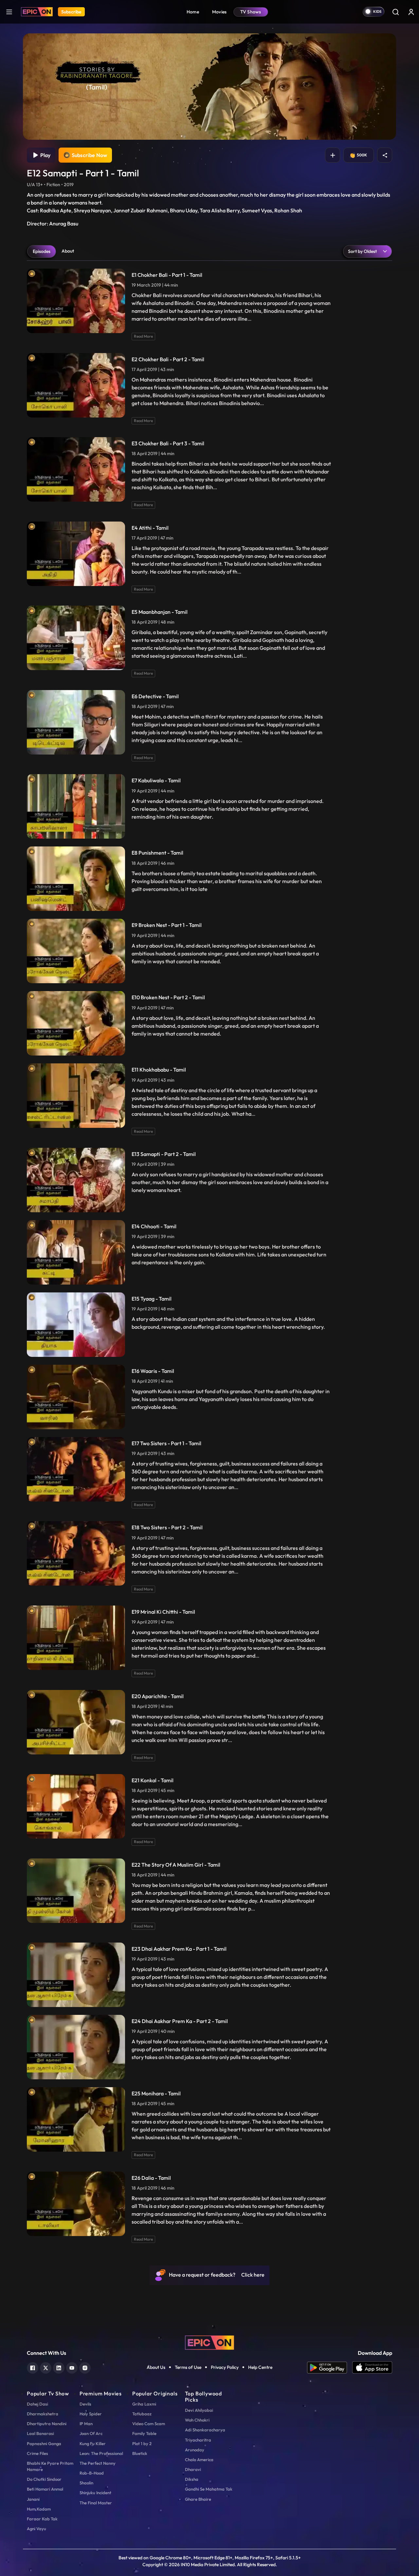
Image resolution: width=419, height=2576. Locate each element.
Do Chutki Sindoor (44, 2479)
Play (44, 155)
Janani (33, 2499)
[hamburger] (9, 12)
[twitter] (46, 2367)
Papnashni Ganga (44, 2443)
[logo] (209, 2342)
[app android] (330, 2368)
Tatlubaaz (142, 2414)
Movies (219, 12)
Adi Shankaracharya (205, 2430)
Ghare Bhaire (198, 2499)
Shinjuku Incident (95, 2493)
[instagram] (85, 2367)
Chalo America (199, 2460)
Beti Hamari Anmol (45, 2489)
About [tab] (68, 251)
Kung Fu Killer (93, 2443)
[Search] (395, 12)
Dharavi (193, 2469)
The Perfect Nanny (98, 2463)
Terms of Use (188, 2367)
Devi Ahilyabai (199, 2410)
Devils (85, 2404)
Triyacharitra (198, 2440)
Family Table (144, 2433)
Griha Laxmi (144, 2404)
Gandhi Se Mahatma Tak (209, 2489)
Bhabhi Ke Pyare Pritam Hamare (50, 2466)
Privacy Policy (225, 2367)
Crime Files (37, 2453)
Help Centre (260, 2367)
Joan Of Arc (91, 2433)
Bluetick (140, 2453)
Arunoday (195, 2450)
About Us (156, 2367)
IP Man (86, 2424)
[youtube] (72, 2367)
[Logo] (37, 12)
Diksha (192, 2479)
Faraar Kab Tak (42, 2519)
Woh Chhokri (197, 2420)
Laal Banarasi (40, 2433)
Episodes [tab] (42, 251)
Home (193, 12)
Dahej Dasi (37, 2404)
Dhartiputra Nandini (47, 2424)
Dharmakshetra (43, 2414)
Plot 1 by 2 (142, 2443)
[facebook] (33, 2367)
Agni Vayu (36, 2529)
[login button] (411, 12)
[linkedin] (59, 2367)
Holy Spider (91, 2414)
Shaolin (86, 2483)
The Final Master (96, 2503)
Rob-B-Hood (92, 2473)
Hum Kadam (39, 2509)
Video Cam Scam (149, 2424)
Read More (143, 336)
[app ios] (372, 2368)
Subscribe (71, 12)
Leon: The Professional (101, 2453)
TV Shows (251, 12)
